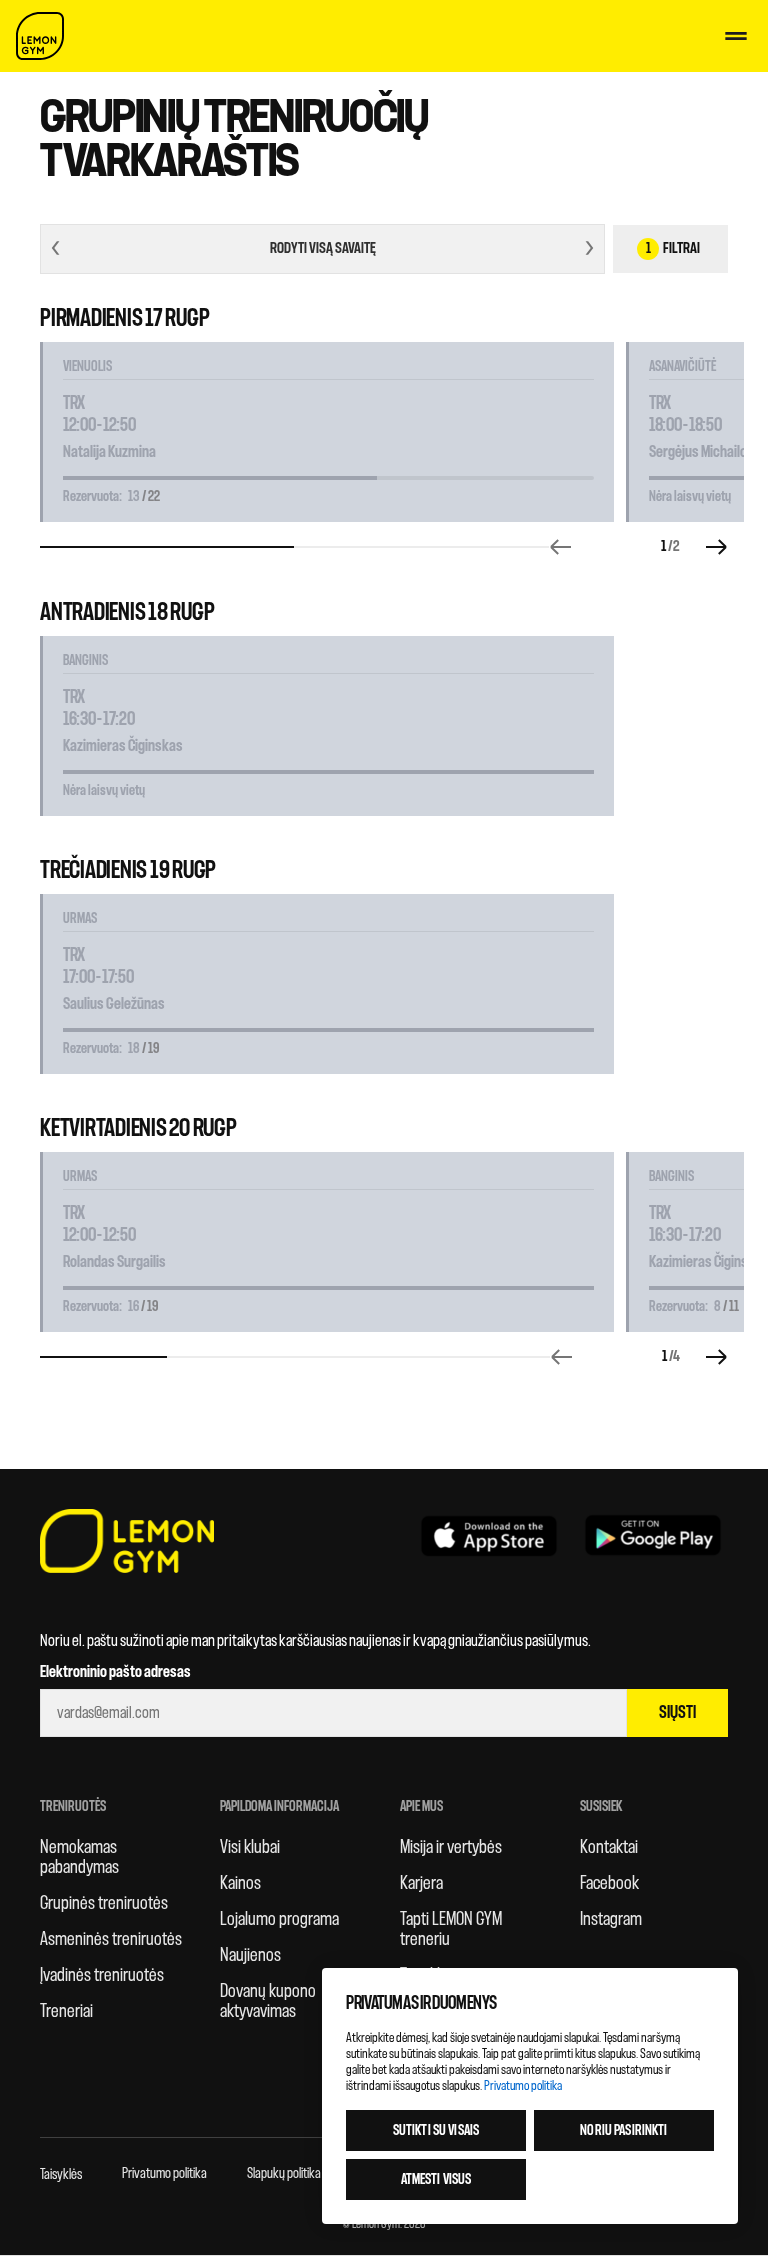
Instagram (611, 1919)
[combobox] (322, 249)
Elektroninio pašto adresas (115, 1672)
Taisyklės (61, 2174)
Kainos (240, 1883)
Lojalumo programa (279, 1919)
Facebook (609, 1883)
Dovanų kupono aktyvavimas (268, 2001)
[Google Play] (653, 1535)
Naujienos (250, 1955)
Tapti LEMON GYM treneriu (451, 1929)
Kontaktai (609, 1847)
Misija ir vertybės (451, 1847)
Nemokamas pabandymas (79, 1857)
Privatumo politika (164, 2173)
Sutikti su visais (436, 2130)
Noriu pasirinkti (623, 2130)
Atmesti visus (436, 2179)
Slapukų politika (284, 2173)
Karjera (421, 1883)
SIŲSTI (677, 1712)
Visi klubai (250, 1847)
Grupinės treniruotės (104, 1903)
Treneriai (66, 2011)
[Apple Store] (489, 1535)
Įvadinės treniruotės (102, 1975)
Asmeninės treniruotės (111, 1939)
